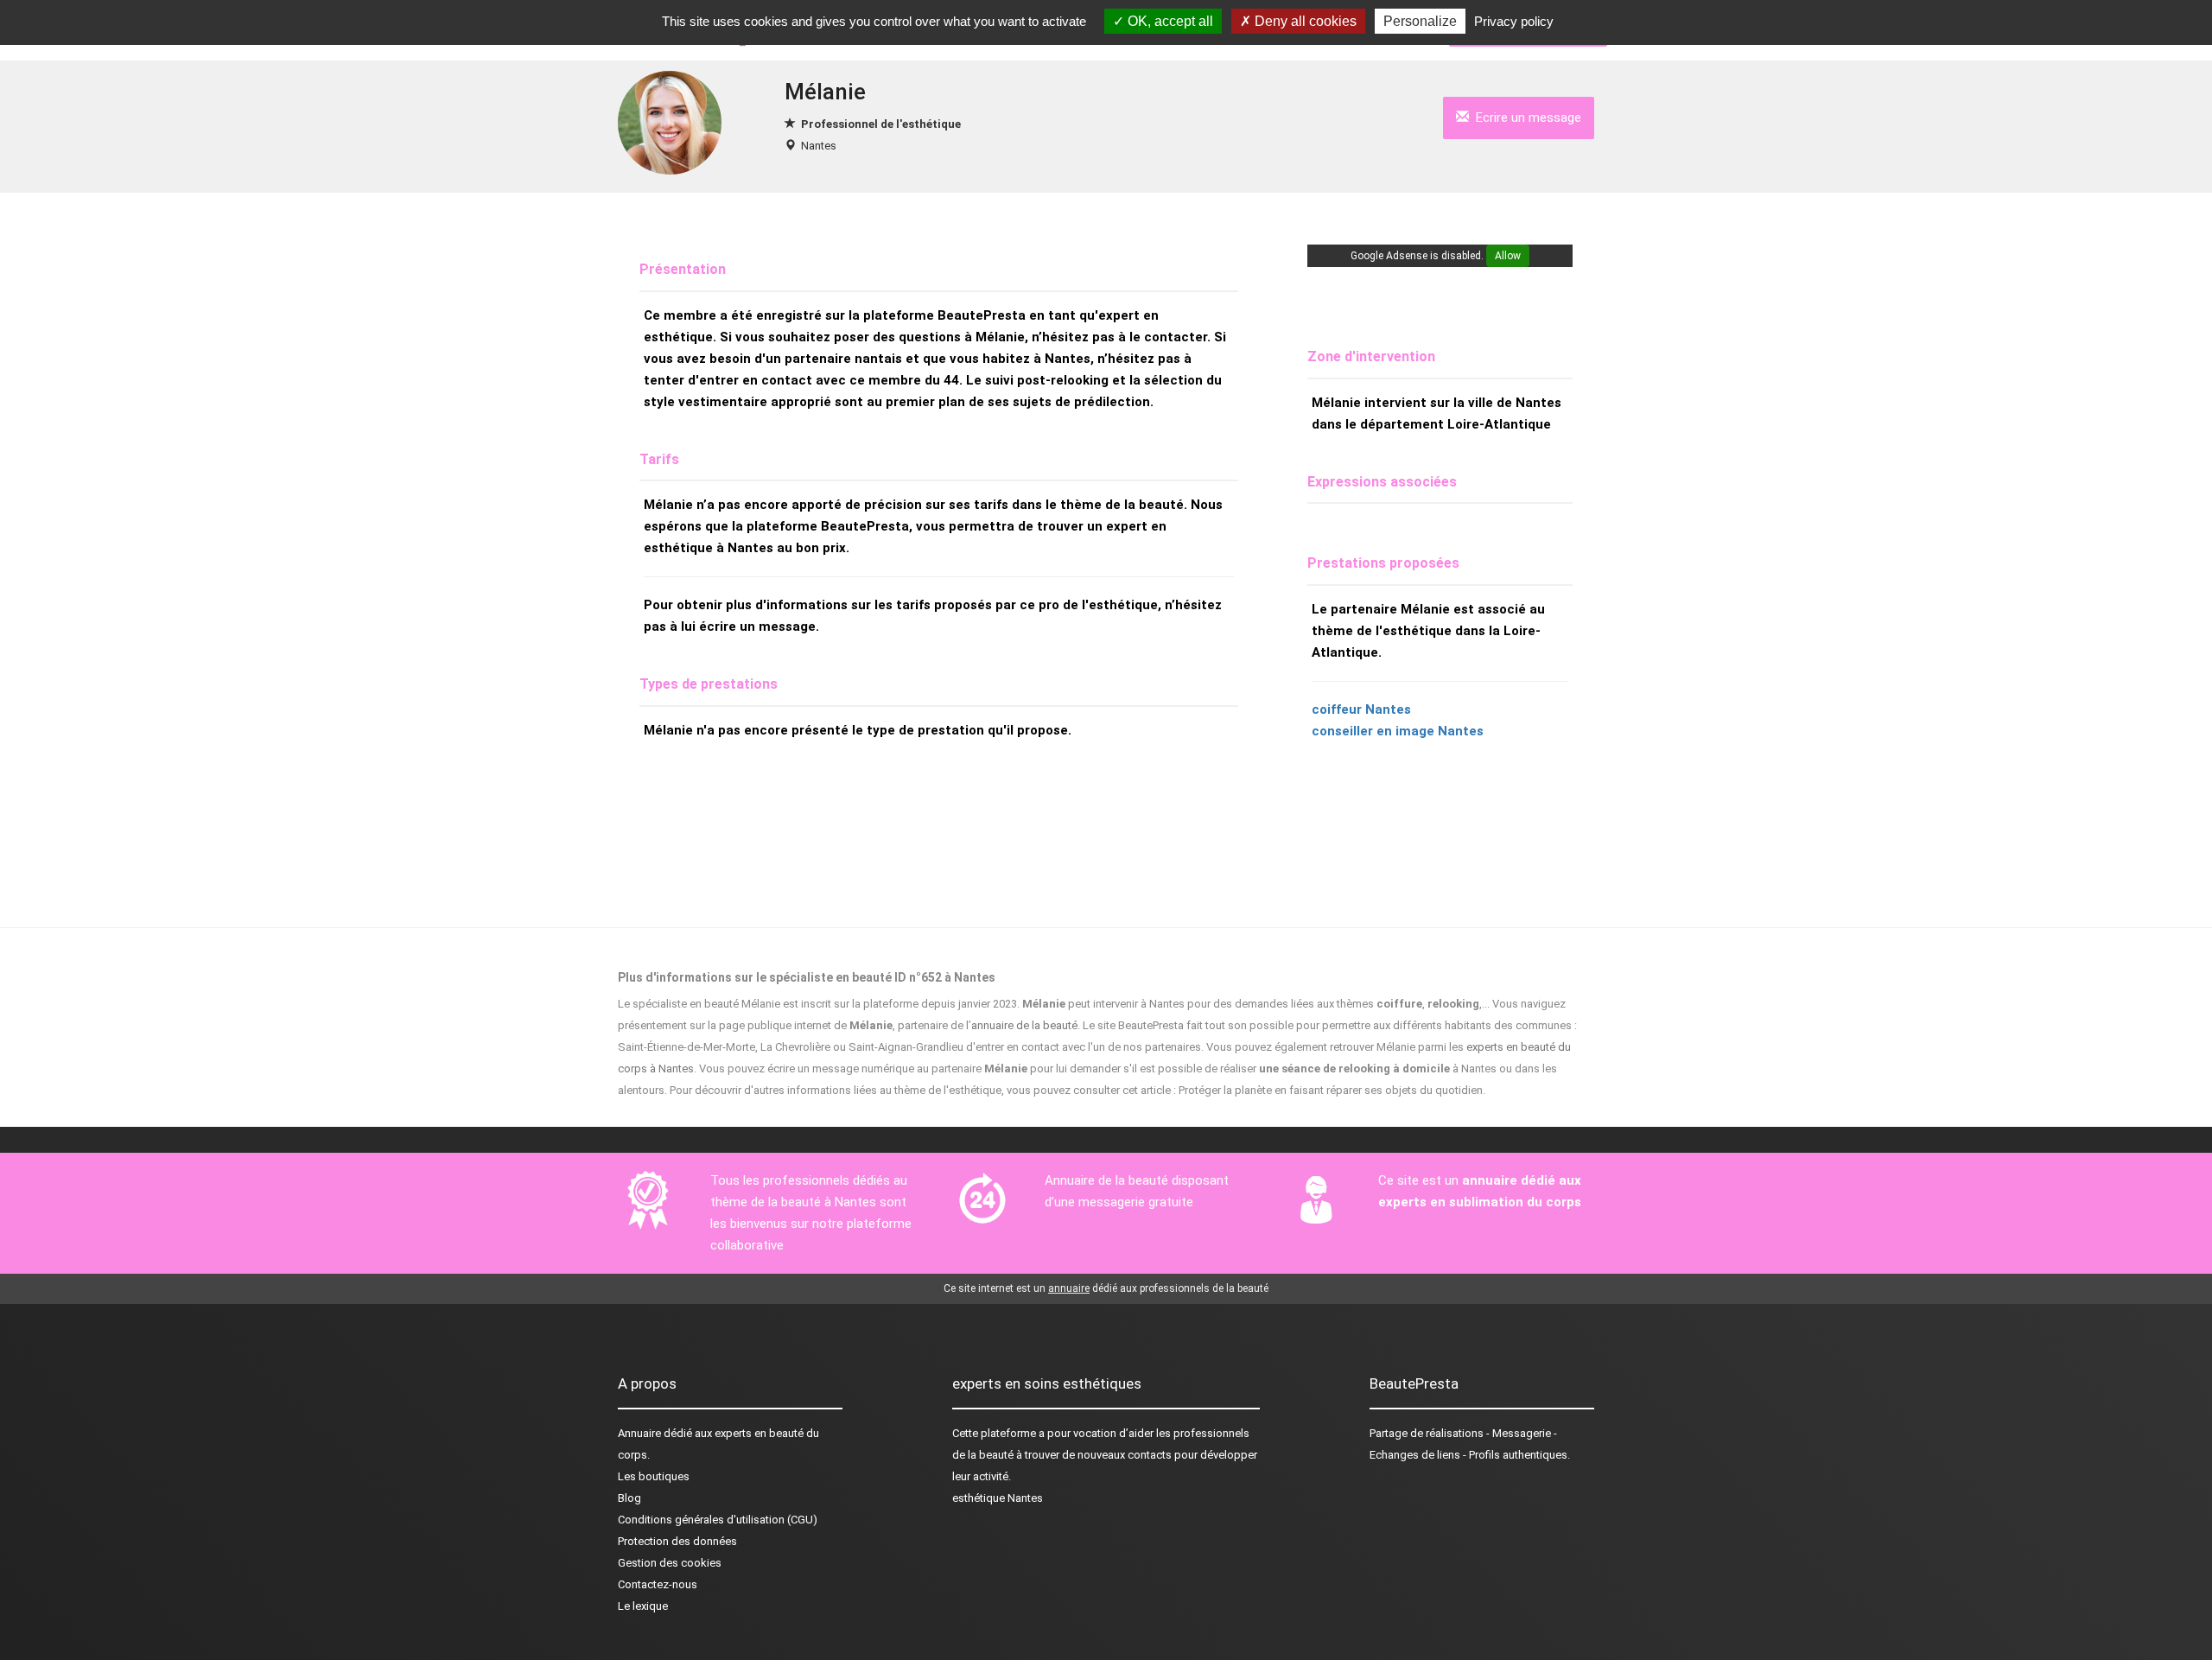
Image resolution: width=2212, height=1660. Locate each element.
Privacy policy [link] (1514, 21)
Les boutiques (654, 1476)
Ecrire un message (1525, 118)
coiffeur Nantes (1361, 709)
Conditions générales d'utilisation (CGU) (718, 1520)
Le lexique (643, 1606)
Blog (629, 1498)
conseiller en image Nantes (1398, 731)
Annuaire (639, 1433)
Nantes (819, 146)
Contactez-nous (658, 1584)
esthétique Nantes (998, 1498)
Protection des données (677, 1541)
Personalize (1420, 21)
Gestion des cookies (670, 1563)
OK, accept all (1169, 21)
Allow (1508, 256)
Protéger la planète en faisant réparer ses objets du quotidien (1331, 1090)
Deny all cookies (1304, 21)
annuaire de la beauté (1024, 1025)
